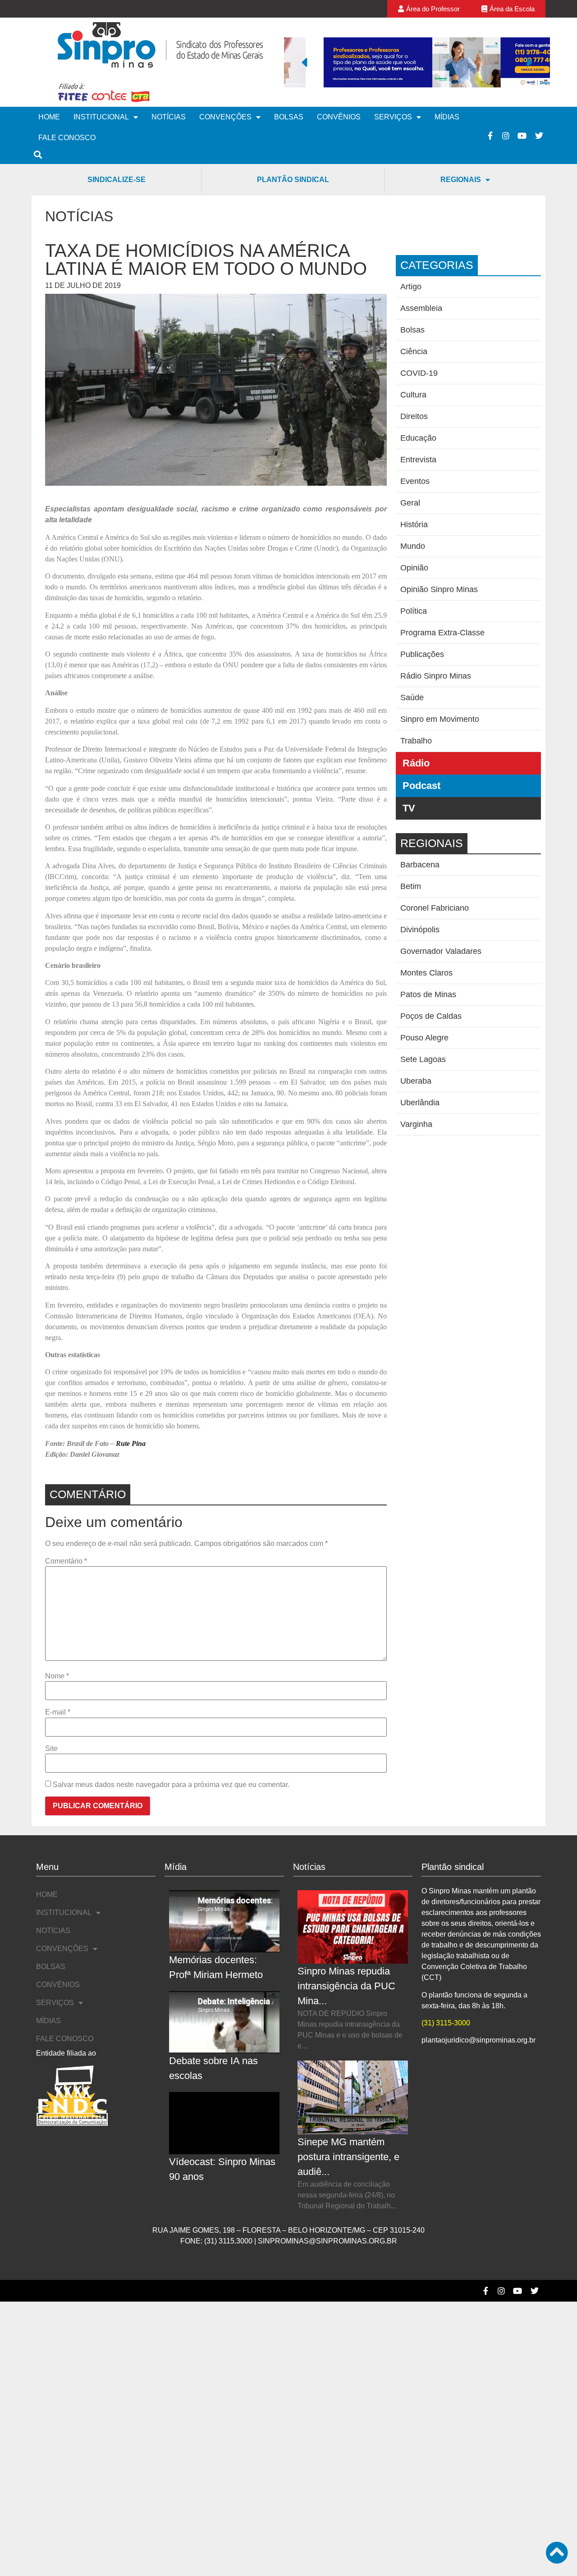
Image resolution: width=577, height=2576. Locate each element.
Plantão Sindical (293, 180)
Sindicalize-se (117, 180)
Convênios (339, 117)
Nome (57, 1676)
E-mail (58, 1712)
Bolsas (289, 117)
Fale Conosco (67, 138)
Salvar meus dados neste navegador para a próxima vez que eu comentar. (171, 1785)
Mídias (447, 117)
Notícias (169, 117)
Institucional (101, 117)
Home (49, 117)
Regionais (461, 180)
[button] (304, 62)
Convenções (225, 117)
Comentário (66, 1561)
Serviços (393, 117)
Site (51, 1749)
